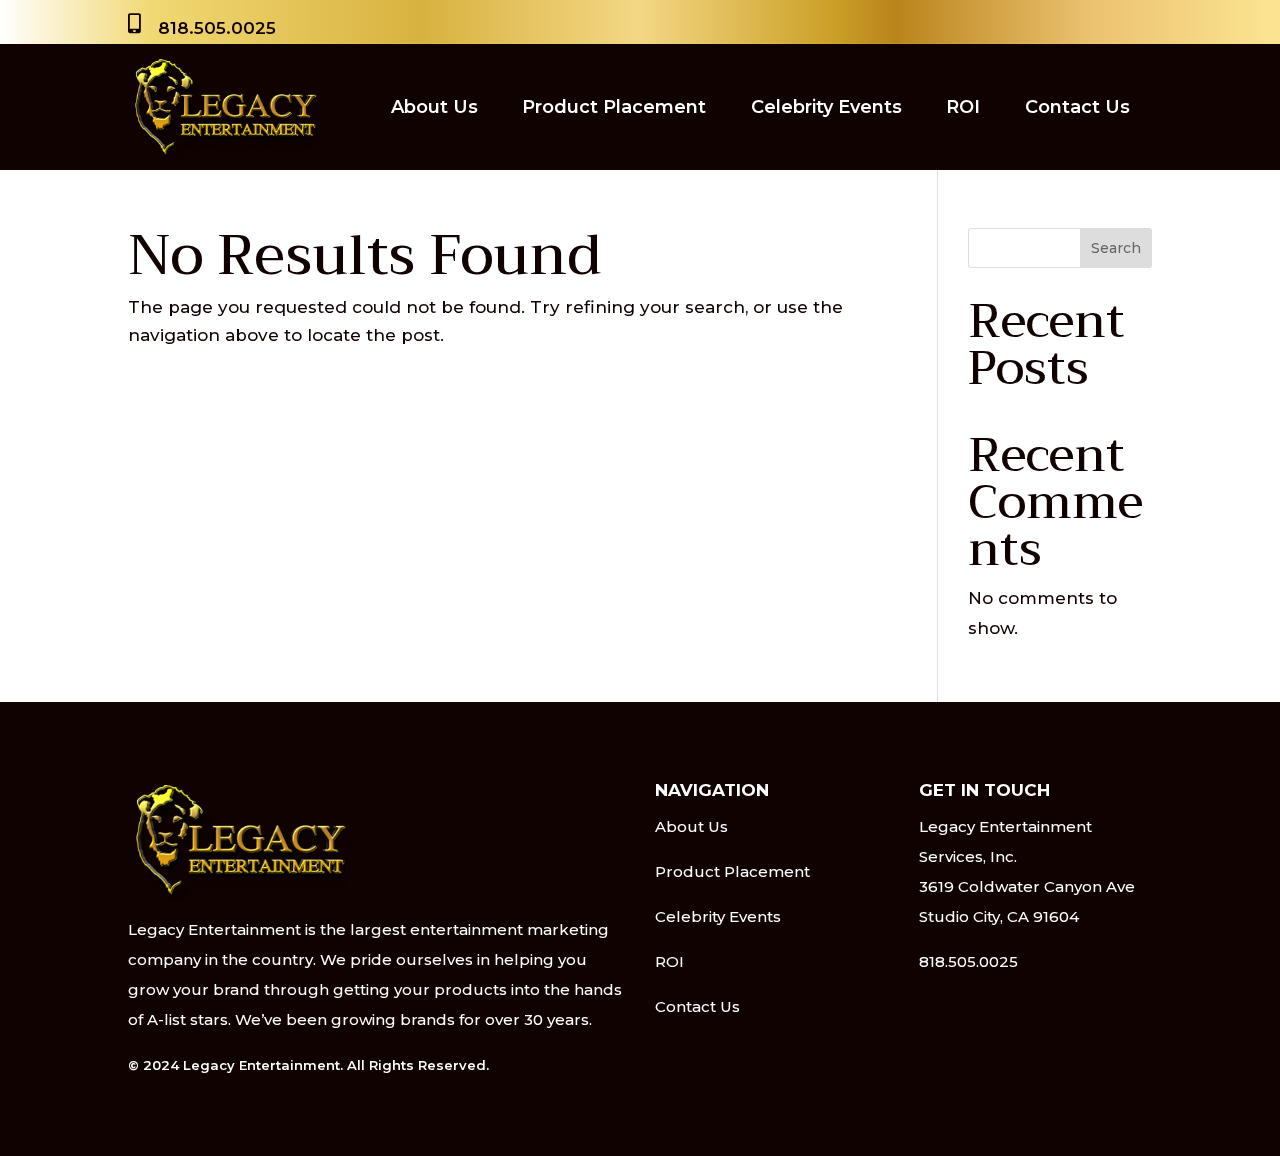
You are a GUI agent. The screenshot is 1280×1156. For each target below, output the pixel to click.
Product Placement (614, 107)
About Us (434, 107)
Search (1116, 248)
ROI (963, 107)
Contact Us (1077, 107)
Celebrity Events (826, 107)
